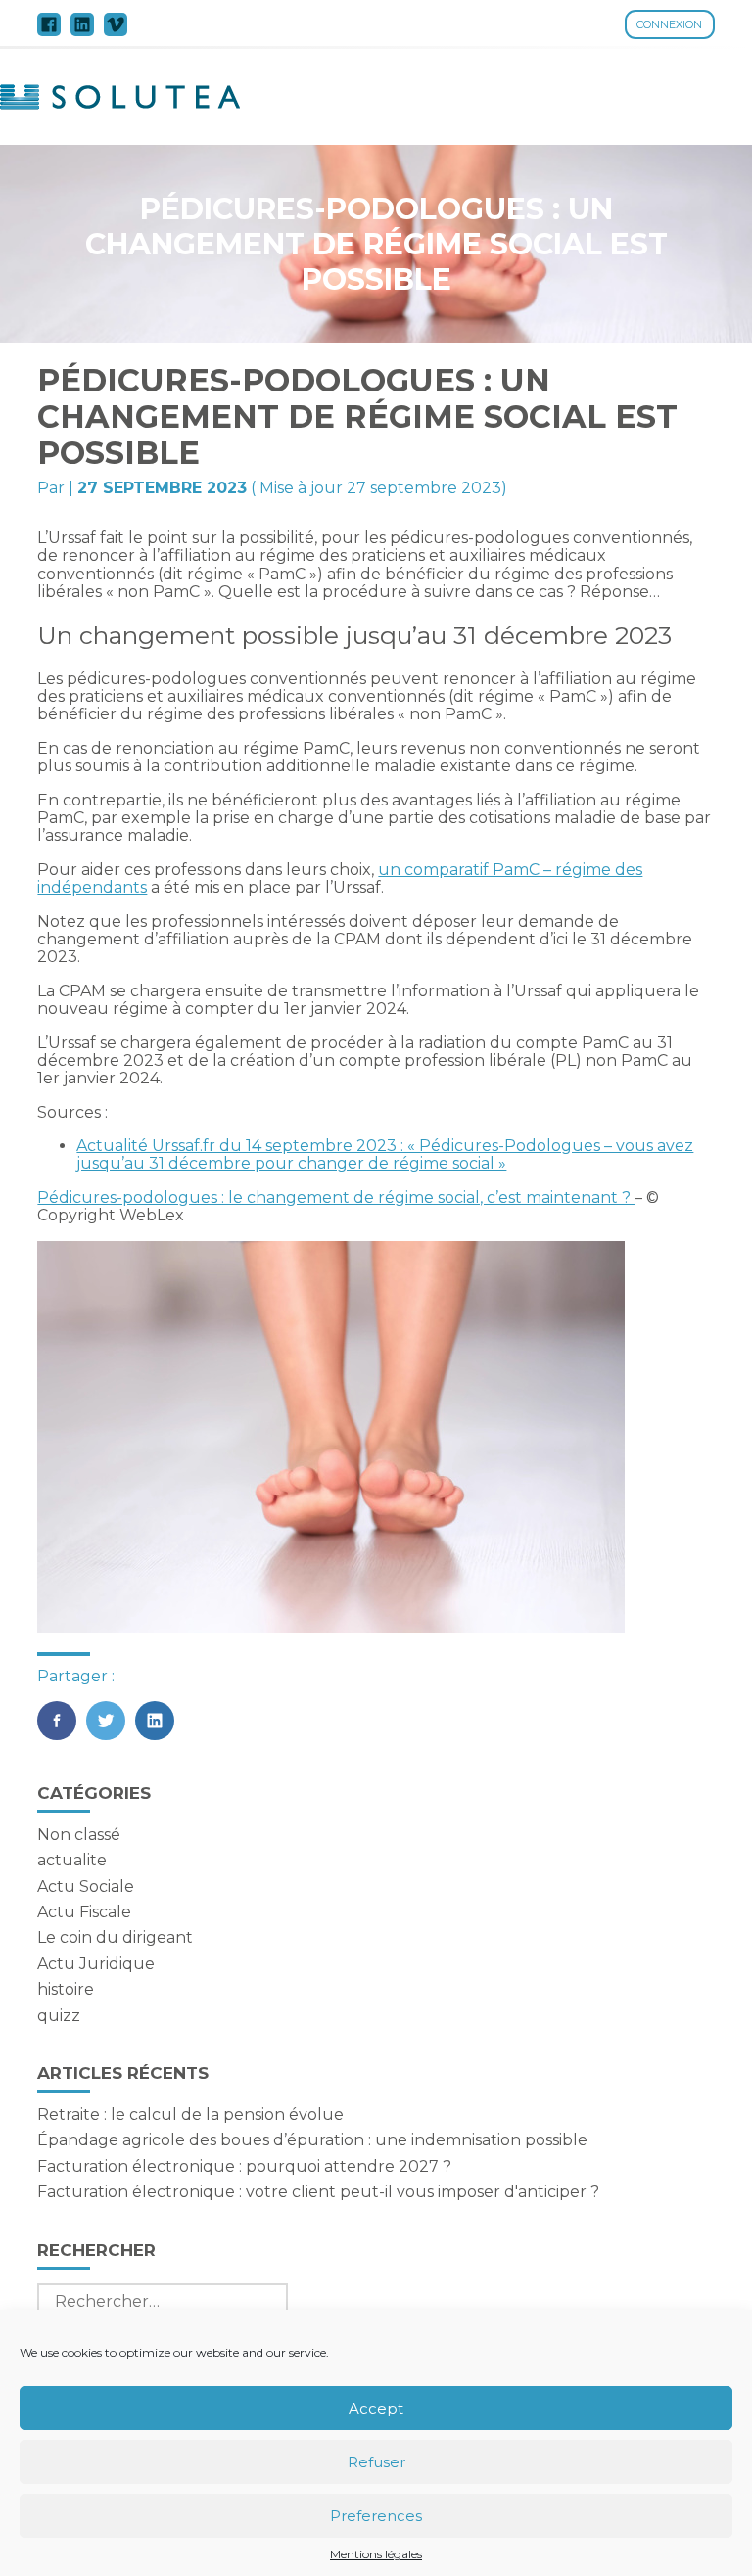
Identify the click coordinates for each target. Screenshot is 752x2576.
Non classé (79, 1835)
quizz (59, 2016)
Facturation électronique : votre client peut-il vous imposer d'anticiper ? (318, 2192)
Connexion (669, 24)
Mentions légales (376, 2554)
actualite (72, 1860)
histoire (66, 1989)
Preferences (376, 2516)
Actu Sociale (86, 1886)
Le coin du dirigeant (115, 1937)
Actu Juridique (96, 1964)
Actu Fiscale (84, 1912)
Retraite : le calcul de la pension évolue (190, 2115)
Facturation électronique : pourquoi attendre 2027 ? (244, 2166)
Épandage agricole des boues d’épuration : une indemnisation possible (312, 2140)
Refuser (376, 2462)
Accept (376, 2408)
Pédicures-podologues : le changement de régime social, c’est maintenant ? (336, 1197)
